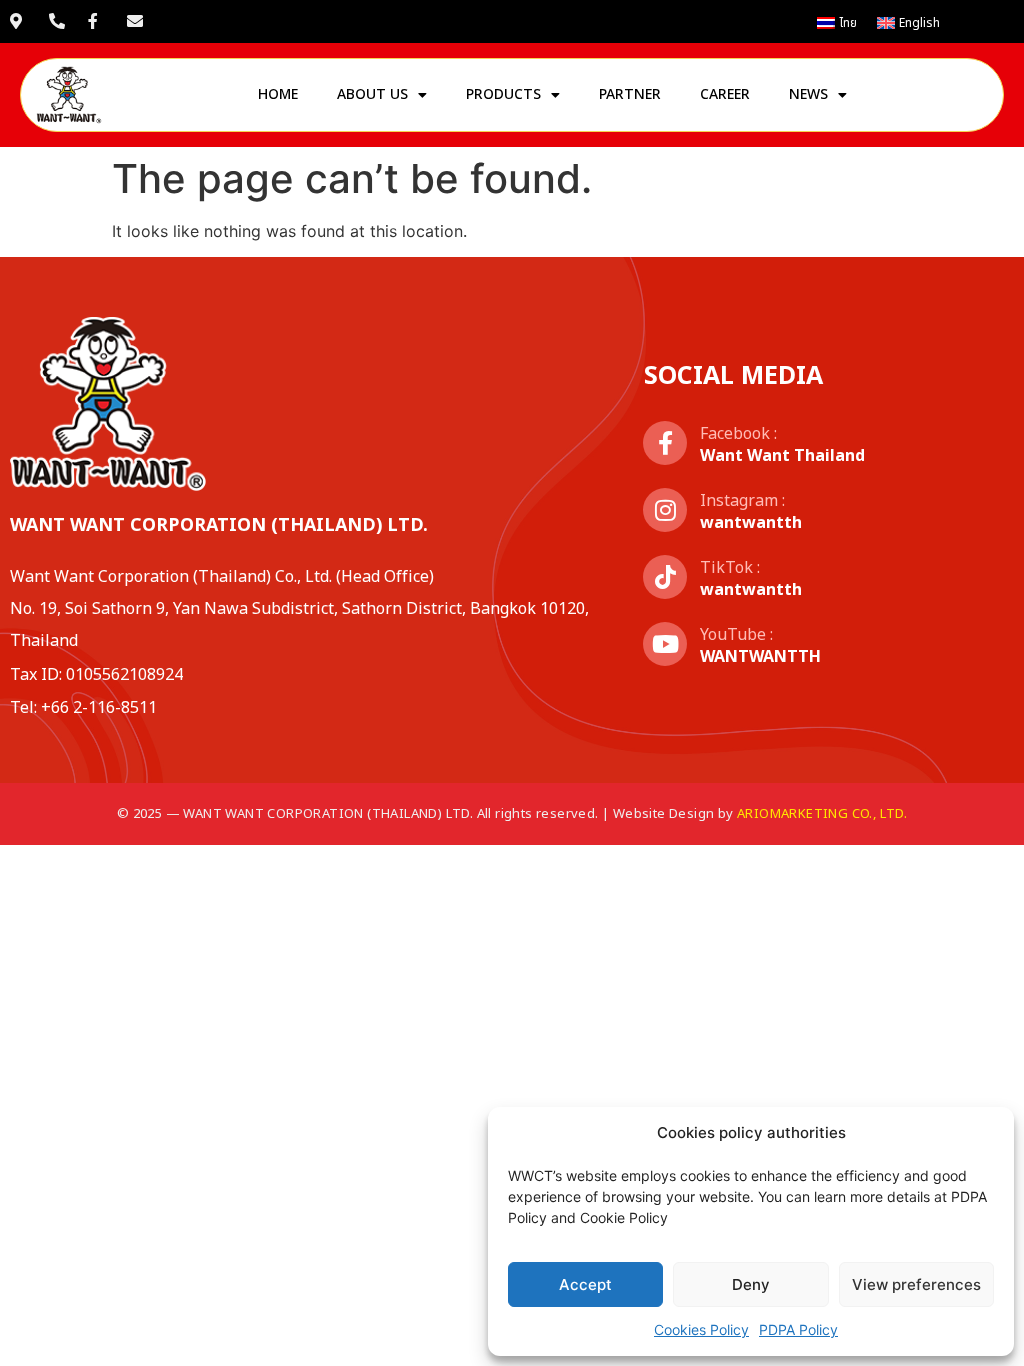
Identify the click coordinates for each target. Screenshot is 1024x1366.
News (808, 94)
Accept (585, 1284)
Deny (751, 1284)
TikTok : (730, 568)
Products (503, 94)
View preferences (916, 1284)
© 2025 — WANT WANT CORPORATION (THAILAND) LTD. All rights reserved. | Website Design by (512, 814)
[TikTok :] (665, 577)
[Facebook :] (665, 443)
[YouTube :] (665, 644)
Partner (630, 94)
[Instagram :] (665, 510)
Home (278, 94)
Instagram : (742, 501)
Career (725, 94)
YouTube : (736, 635)
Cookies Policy (701, 1329)
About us (372, 94)
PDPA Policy (798, 1329)
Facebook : (738, 434)
